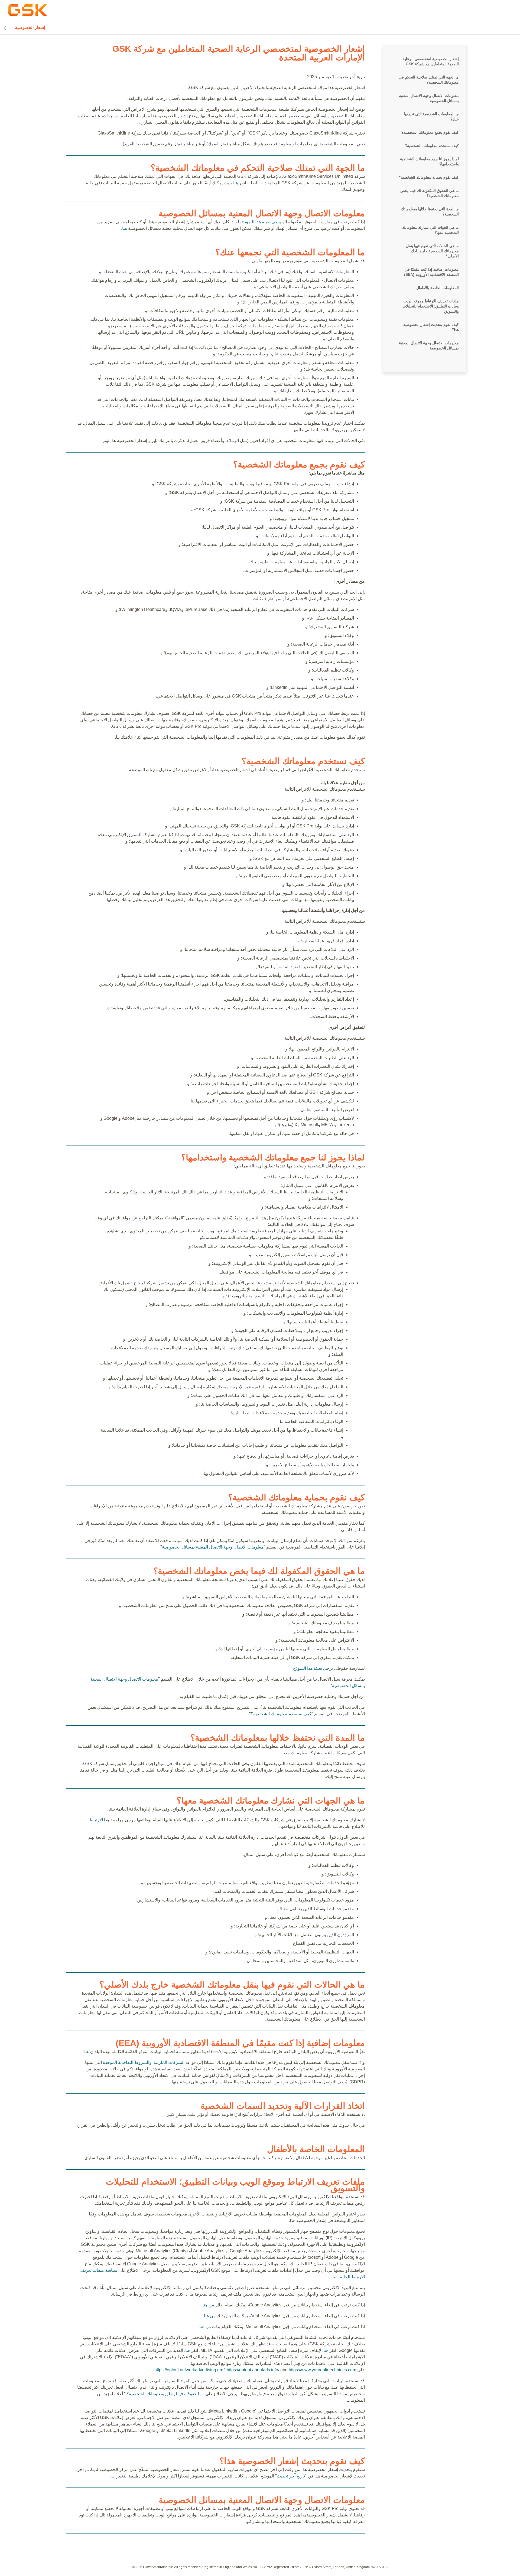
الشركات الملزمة (169, 2062)
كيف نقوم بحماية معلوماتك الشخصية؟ (429, 177)
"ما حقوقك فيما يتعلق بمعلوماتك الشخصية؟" (164, 2394)
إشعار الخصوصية (30, 27)
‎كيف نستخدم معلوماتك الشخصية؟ (281, 1714)
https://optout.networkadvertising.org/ (189, 2370)
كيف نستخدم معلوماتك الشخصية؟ (432, 146)
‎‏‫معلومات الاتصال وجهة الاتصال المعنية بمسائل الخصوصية (213, 1547)
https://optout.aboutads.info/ (253, 2370)
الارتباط (96, 1820)
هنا (236, 183)
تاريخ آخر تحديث (291, 2476)
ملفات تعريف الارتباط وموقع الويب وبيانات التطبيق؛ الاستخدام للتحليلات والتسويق (431, 306)
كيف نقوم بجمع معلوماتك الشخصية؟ (430, 132)
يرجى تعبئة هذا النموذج (261, 222)
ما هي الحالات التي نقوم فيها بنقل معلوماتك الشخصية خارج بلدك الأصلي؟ (432, 251)
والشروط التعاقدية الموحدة (127, 2062)
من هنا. (208, 2305)
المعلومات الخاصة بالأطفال (438, 288)
